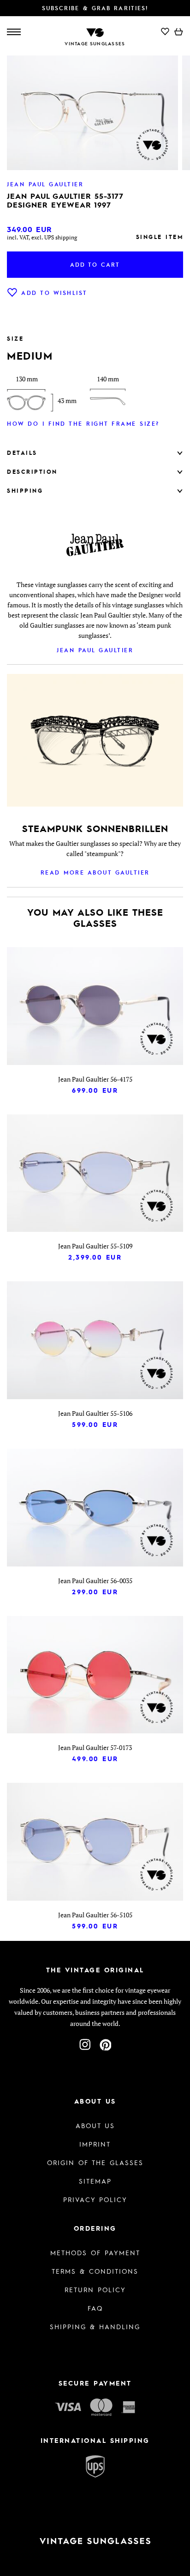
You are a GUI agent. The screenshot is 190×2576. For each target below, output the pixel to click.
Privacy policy (95, 2199)
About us (95, 2125)
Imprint (95, 2144)
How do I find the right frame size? (83, 423)
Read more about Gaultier (95, 872)
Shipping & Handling (95, 2326)
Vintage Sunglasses (95, 43)
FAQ (95, 2308)
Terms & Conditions (95, 2271)
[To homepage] (95, 32)
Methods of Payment (95, 2252)
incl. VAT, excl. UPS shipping (42, 237)
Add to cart (95, 264)
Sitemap (95, 2181)
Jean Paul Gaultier (95, 650)
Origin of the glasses (95, 2162)
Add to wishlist (54, 293)
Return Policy (95, 2289)
